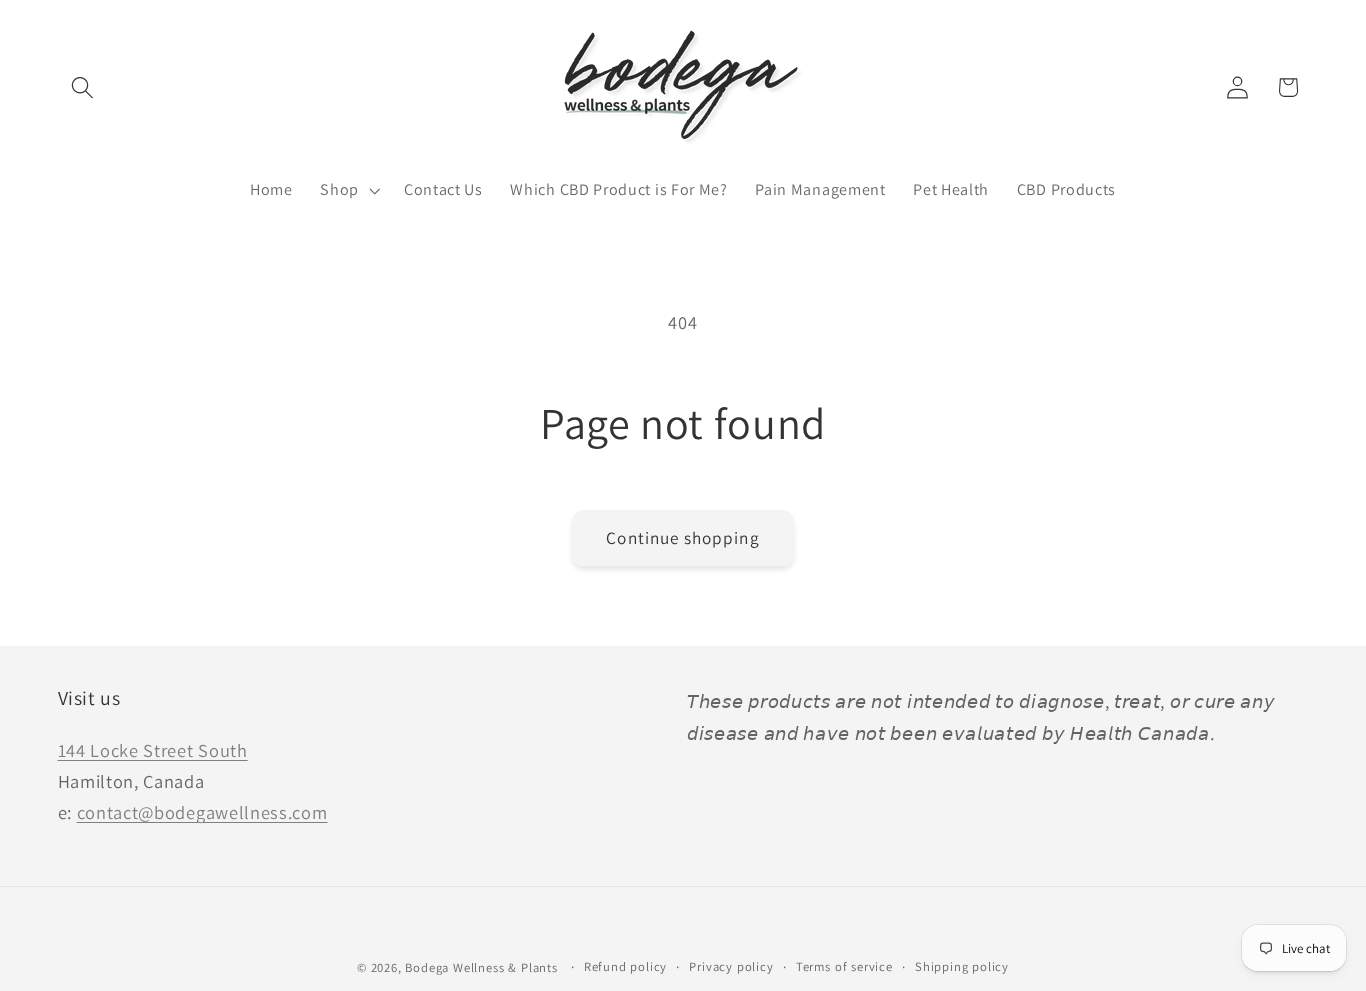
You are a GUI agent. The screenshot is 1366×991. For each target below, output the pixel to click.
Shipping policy (962, 966)
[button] (83, 87)
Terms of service (844, 966)
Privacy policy (731, 966)
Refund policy (625, 966)
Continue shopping (683, 537)
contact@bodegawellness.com (202, 812)
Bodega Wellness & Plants (481, 967)
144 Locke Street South (153, 750)
